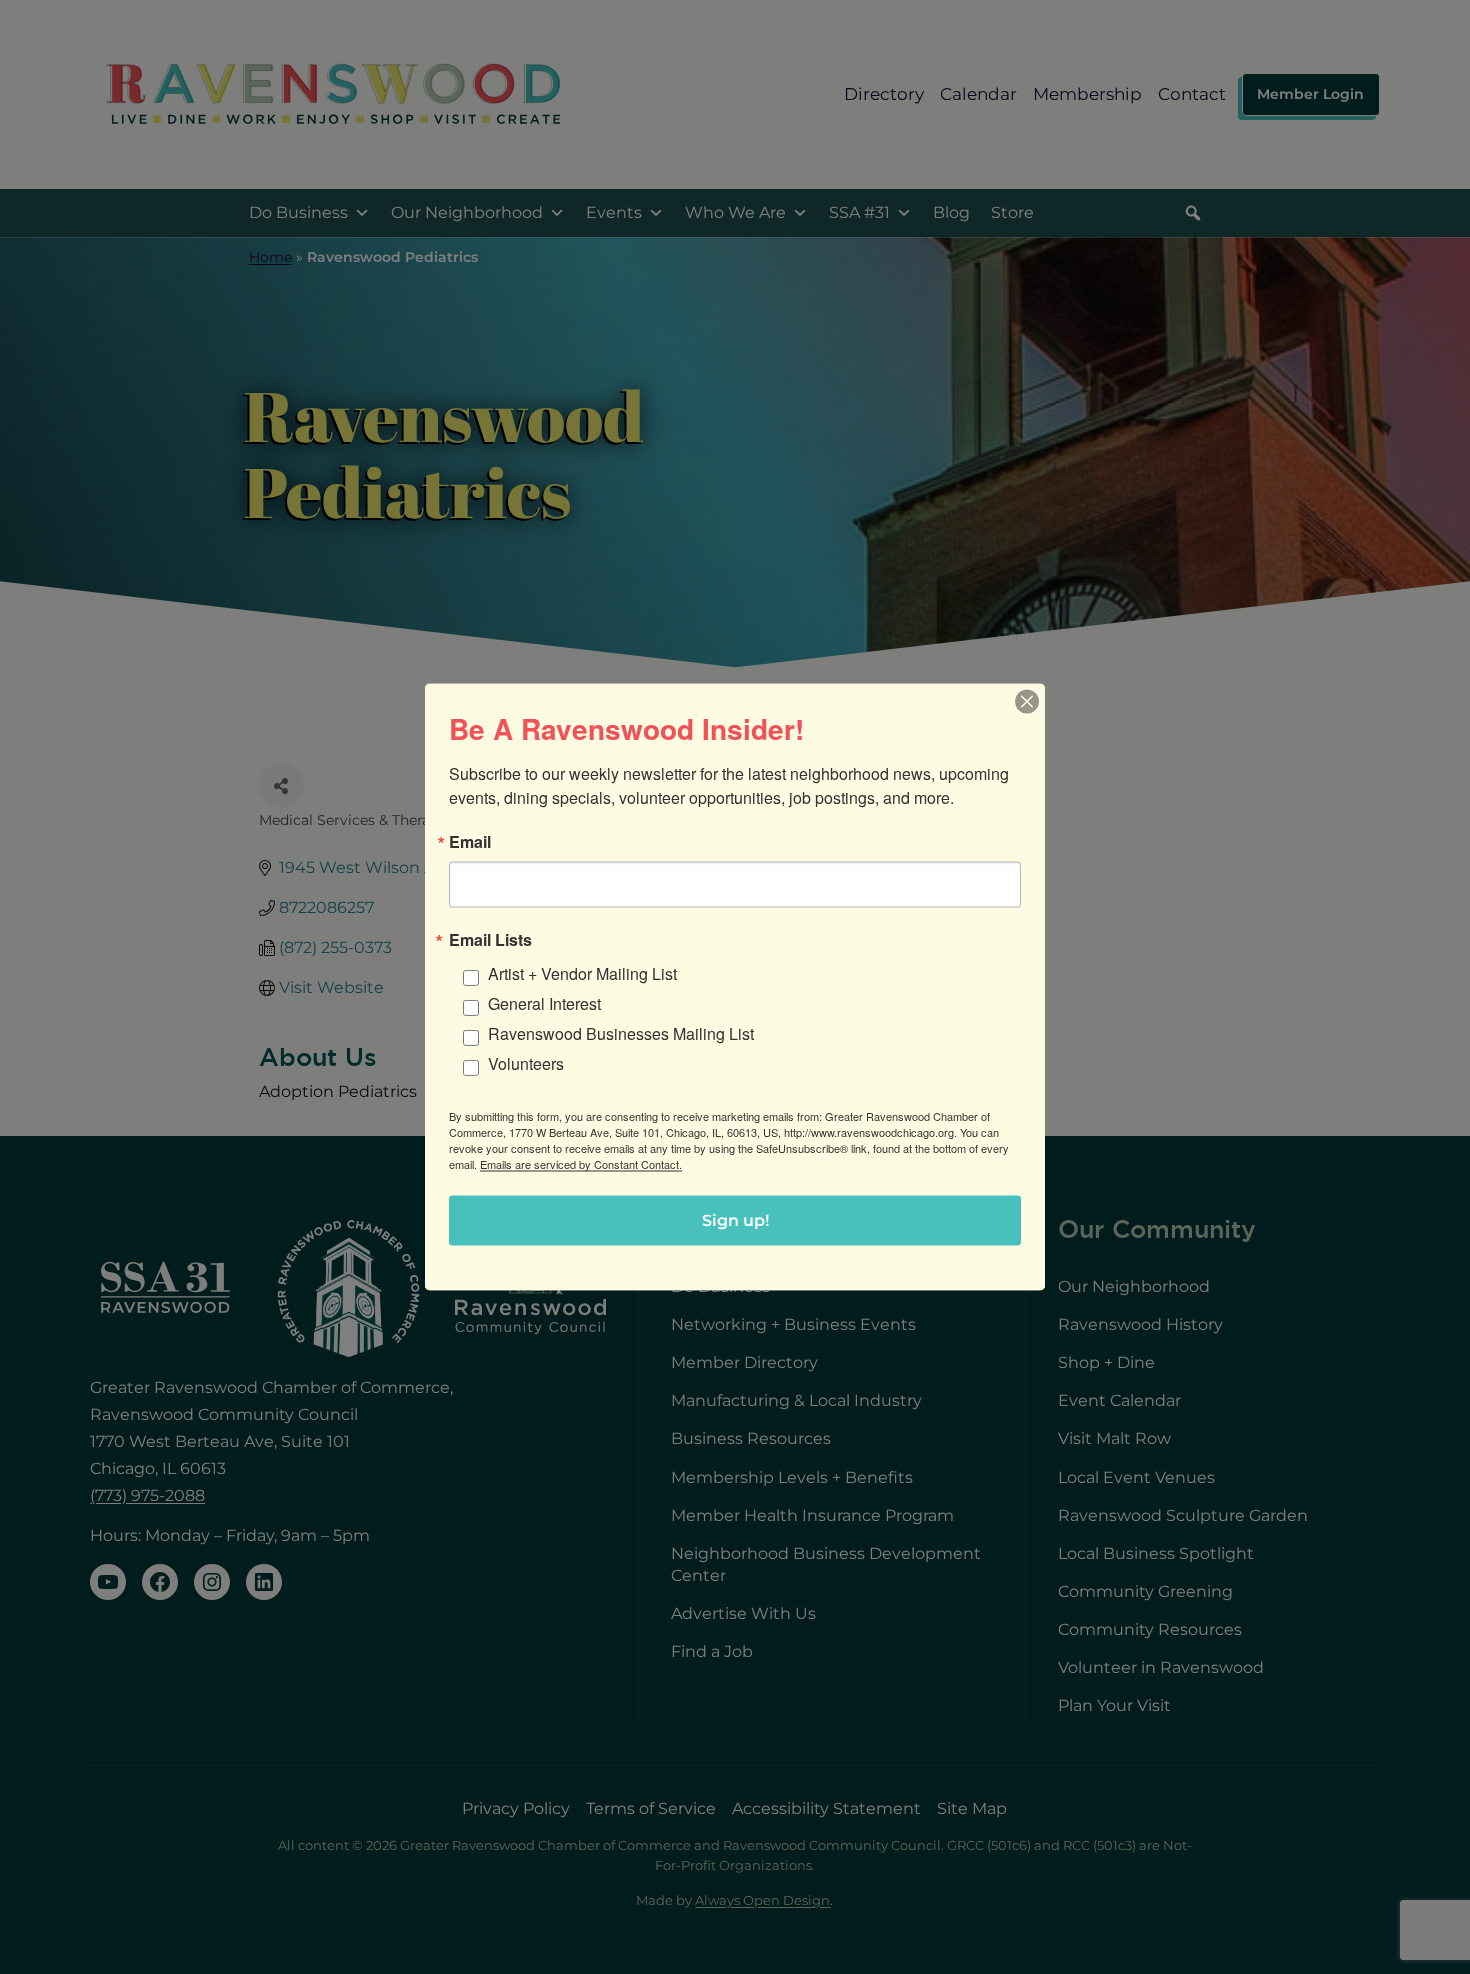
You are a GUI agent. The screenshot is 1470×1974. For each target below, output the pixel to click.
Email (470, 842)
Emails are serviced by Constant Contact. (581, 1164)
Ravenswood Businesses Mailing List (621, 1033)
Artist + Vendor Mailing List (582, 973)
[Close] (1027, 702)
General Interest (544, 1003)
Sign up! (735, 1220)
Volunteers (526, 1063)
